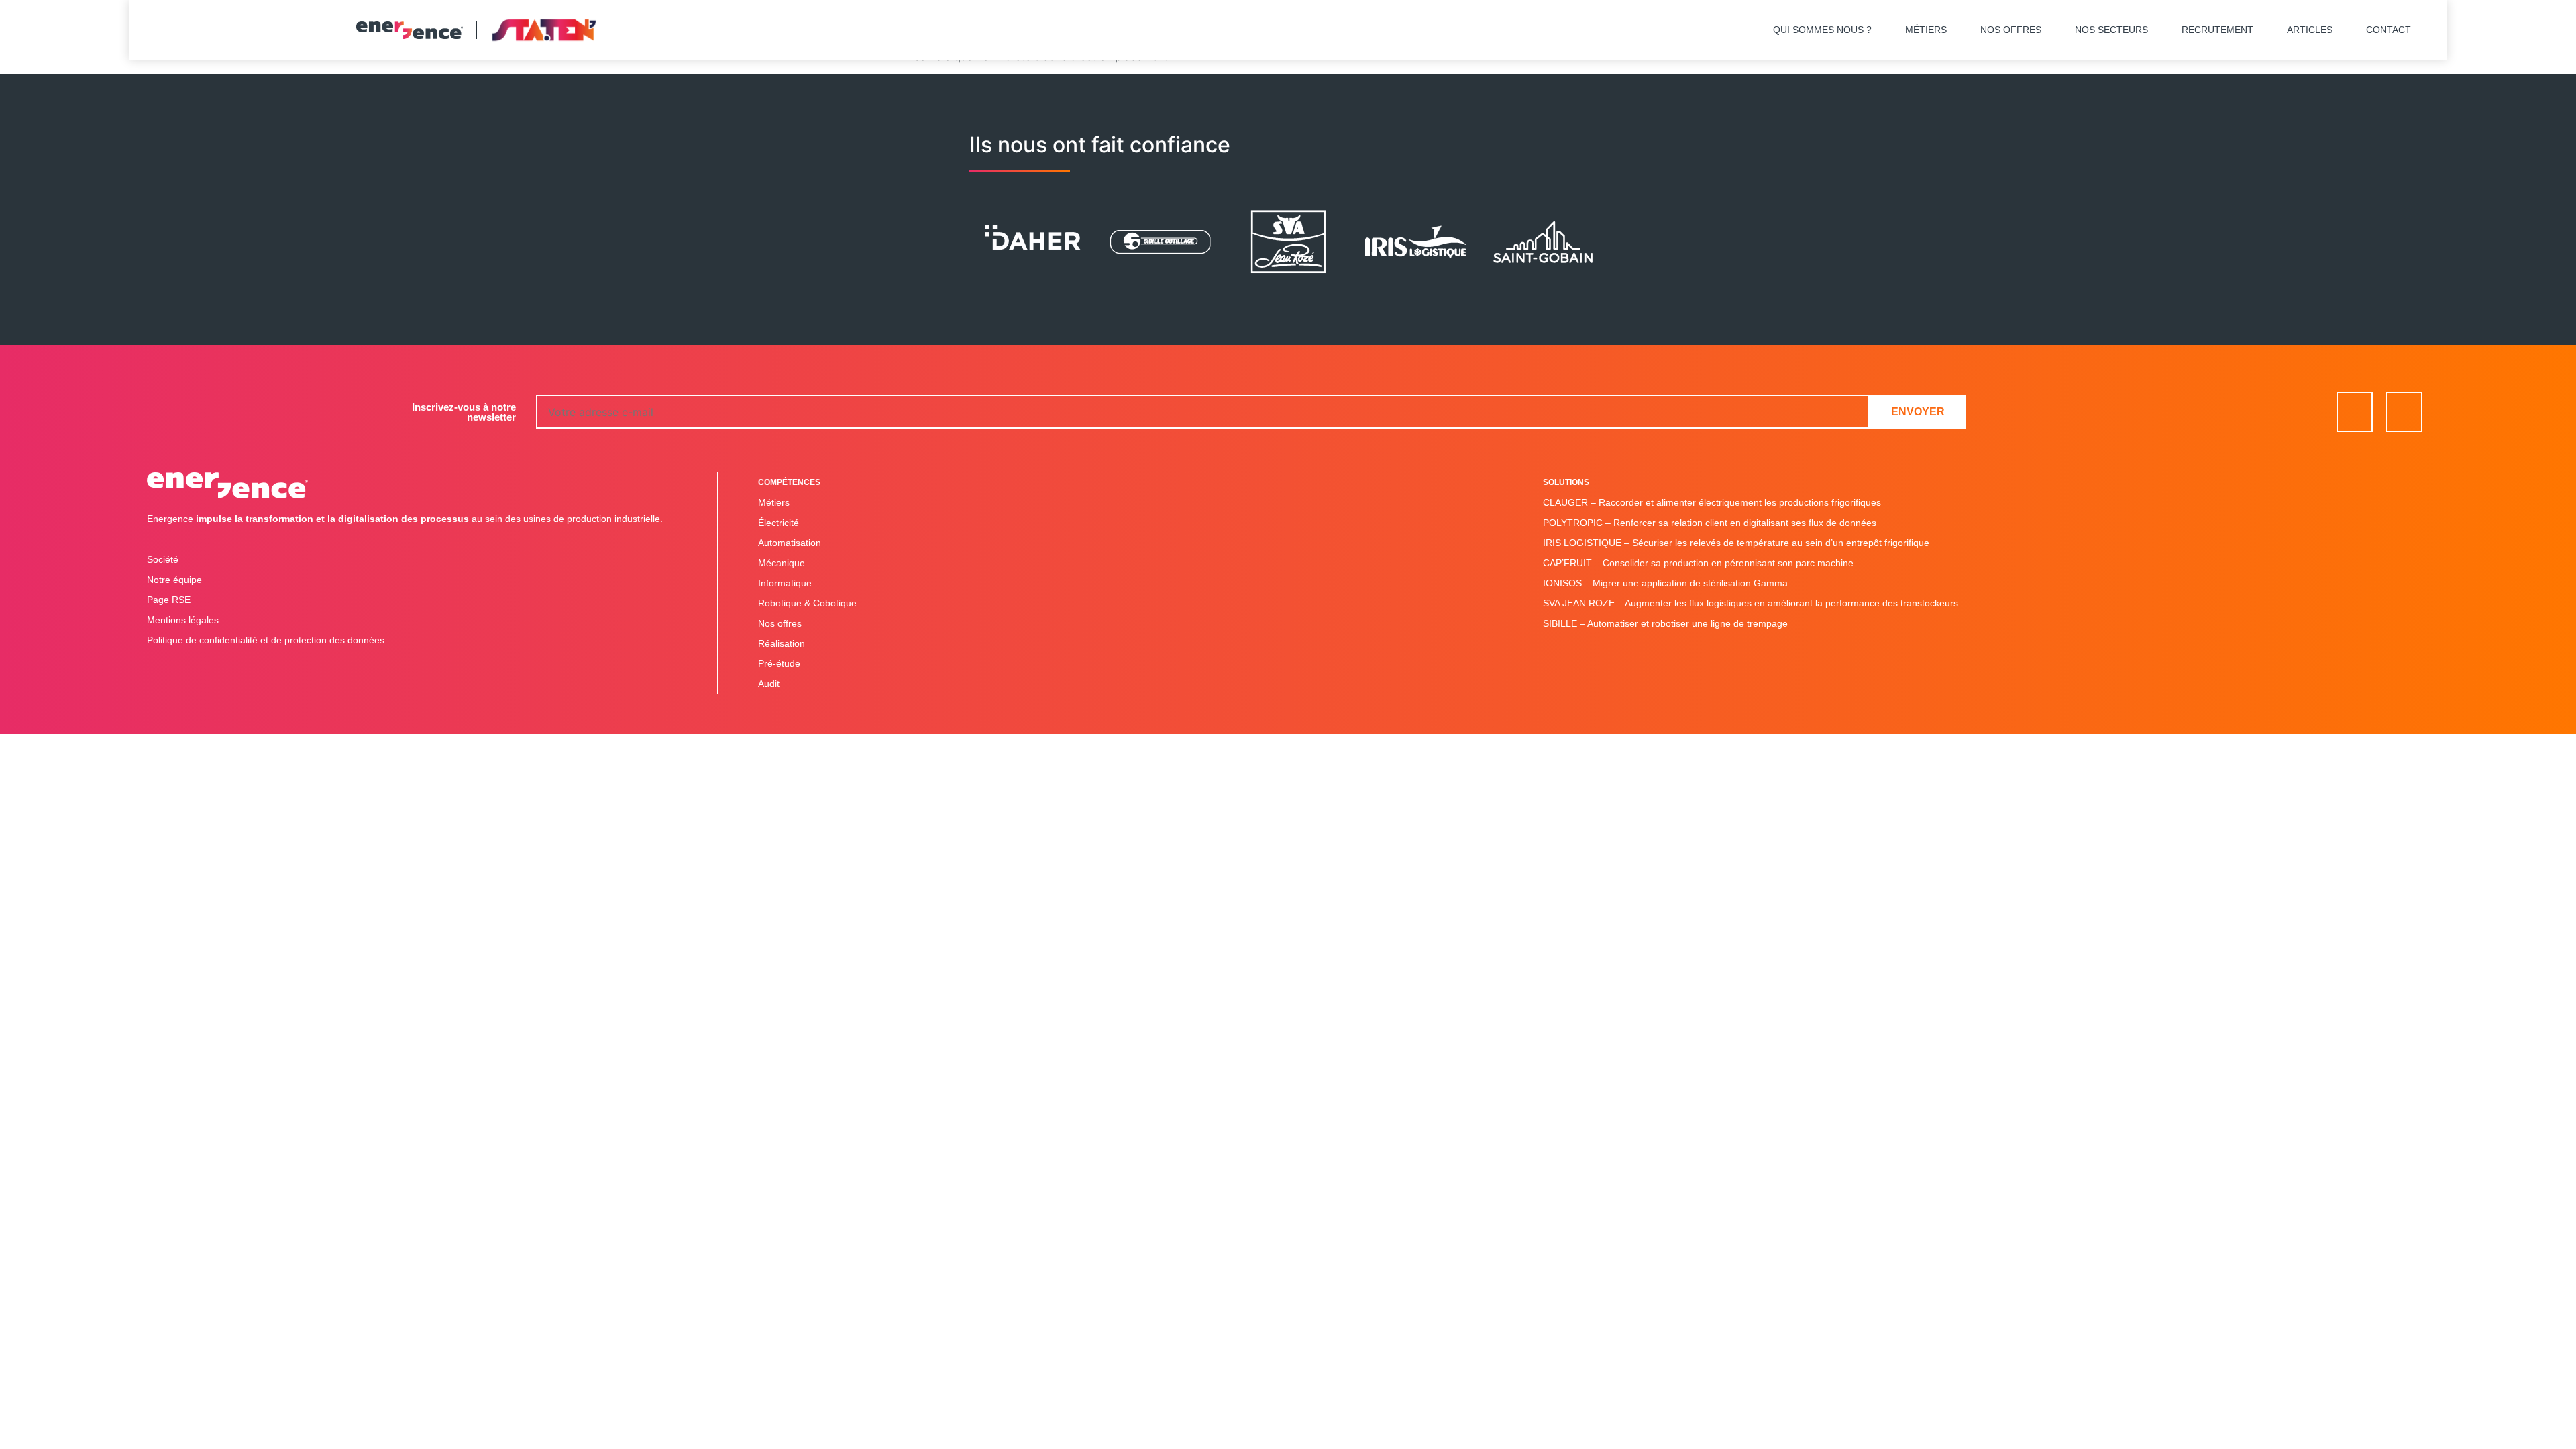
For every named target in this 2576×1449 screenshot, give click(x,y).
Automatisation (790, 543)
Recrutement (2217, 30)
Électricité (779, 523)
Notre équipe (174, 580)
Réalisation (782, 643)
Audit (769, 684)
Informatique (785, 583)
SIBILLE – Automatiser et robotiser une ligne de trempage (1665, 623)
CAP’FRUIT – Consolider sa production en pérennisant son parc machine (1698, 563)
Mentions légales (183, 620)
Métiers (1926, 30)
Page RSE (169, 600)
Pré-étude (779, 663)
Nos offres (2011, 30)
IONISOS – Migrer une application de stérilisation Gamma (1665, 583)
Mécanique (782, 563)
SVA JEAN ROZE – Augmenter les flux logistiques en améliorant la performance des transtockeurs (1751, 603)
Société (163, 559)
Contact (2389, 30)
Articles (2310, 30)
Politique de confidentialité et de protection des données (266, 640)
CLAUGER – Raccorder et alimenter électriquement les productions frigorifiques (1712, 502)
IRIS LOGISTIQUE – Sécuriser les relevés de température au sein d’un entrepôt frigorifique (1736, 543)
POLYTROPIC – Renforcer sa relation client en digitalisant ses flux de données (1710, 523)
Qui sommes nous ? (1822, 30)
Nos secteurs (2111, 30)
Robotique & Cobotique (807, 603)
